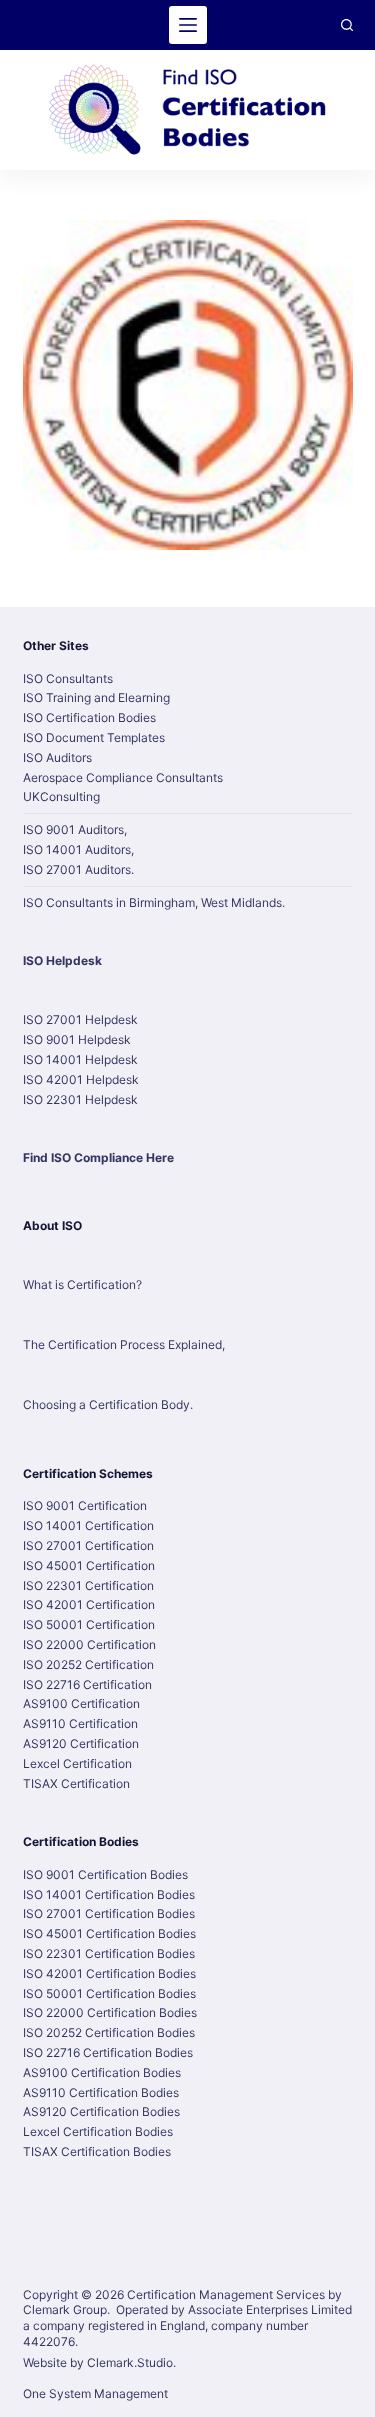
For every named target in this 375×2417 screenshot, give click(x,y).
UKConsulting (61, 796)
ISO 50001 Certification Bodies (109, 1993)
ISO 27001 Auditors (77, 869)
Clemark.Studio (130, 2362)
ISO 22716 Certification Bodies (108, 2052)
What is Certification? (82, 1284)
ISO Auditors (57, 757)
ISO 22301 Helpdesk (80, 1099)
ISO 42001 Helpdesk (81, 1079)
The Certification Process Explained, (124, 1344)
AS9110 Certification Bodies (101, 2092)
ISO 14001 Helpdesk (80, 1059)
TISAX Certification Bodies (97, 2151)
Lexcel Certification (77, 1763)
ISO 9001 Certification (85, 1505)
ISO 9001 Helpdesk (77, 1039)
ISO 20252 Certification (88, 1664)
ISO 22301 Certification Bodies (109, 1953)
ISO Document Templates (94, 737)
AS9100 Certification (81, 1703)
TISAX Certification (76, 1783)
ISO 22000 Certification (89, 1644)
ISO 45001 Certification (89, 1565)
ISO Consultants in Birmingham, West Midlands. (154, 902)
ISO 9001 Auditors (73, 829)
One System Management (95, 2393)
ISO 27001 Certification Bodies (109, 1913)
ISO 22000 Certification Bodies (110, 2012)
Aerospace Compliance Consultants (123, 777)
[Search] (347, 25)
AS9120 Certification (81, 1743)
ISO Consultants (68, 678)
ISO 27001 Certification (88, 1545)
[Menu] (188, 25)
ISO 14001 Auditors (77, 849)
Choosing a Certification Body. (108, 1404)
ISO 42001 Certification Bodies (109, 1973)
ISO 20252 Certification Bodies (109, 2032)
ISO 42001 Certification (89, 1604)
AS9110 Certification (80, 1723)
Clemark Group (65, 2309)
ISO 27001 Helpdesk (80, 1019)
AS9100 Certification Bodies (102, 2072)
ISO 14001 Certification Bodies (109, 1894)
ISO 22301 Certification (88, 1585)
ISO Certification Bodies (89, 717)
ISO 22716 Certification (87, 1684)
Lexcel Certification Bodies (98, 2131)
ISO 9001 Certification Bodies (105, 1874)
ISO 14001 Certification (88, 1525)
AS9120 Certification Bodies (101, 2111)
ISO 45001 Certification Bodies (109, 1933)
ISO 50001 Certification (89, 1624)
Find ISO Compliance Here (98, 1157)
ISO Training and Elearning (96, 697)
